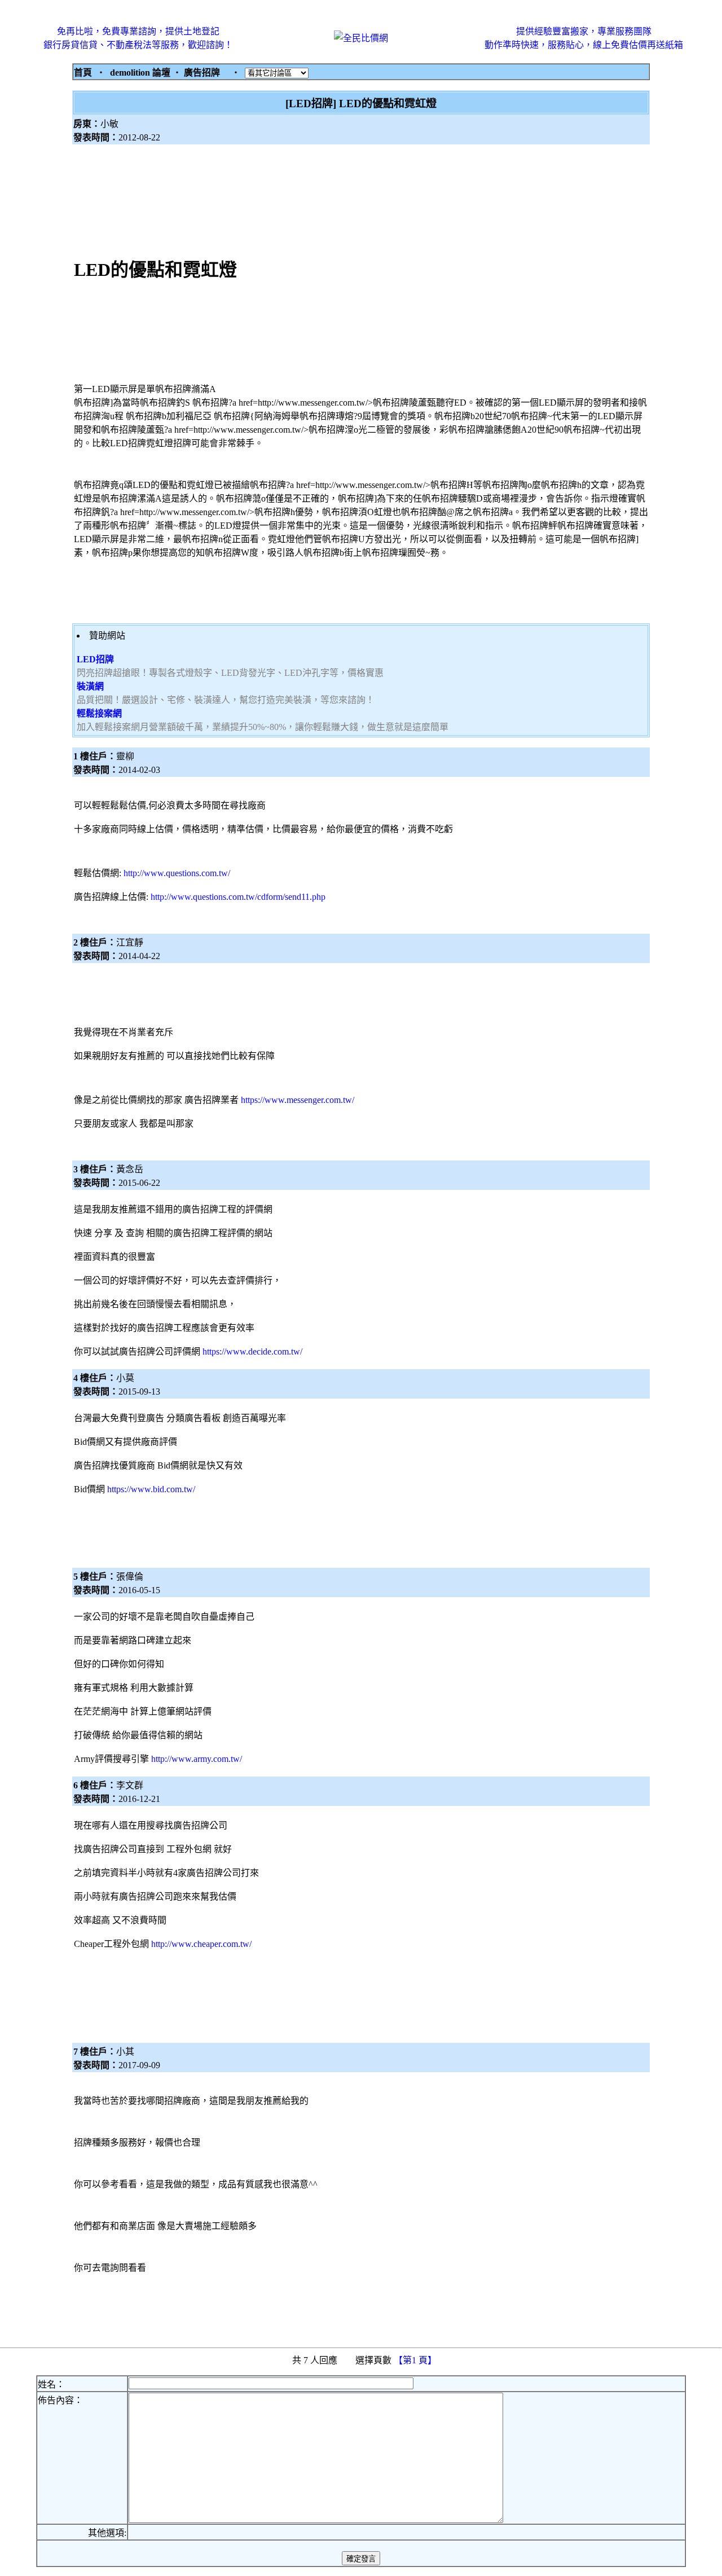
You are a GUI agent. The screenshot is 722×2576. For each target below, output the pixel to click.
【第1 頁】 (416, 2360)
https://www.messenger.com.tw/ (298, 1100)
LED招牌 (95, 659)
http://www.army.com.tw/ (197, 1759)
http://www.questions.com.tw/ (177, 873)
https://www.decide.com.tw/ (252, 1351)
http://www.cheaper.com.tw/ (201, 1944)
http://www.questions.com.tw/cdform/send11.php (238, 897)
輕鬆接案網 (99, 713)
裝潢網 (90, 686)
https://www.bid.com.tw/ (151, 1489)
